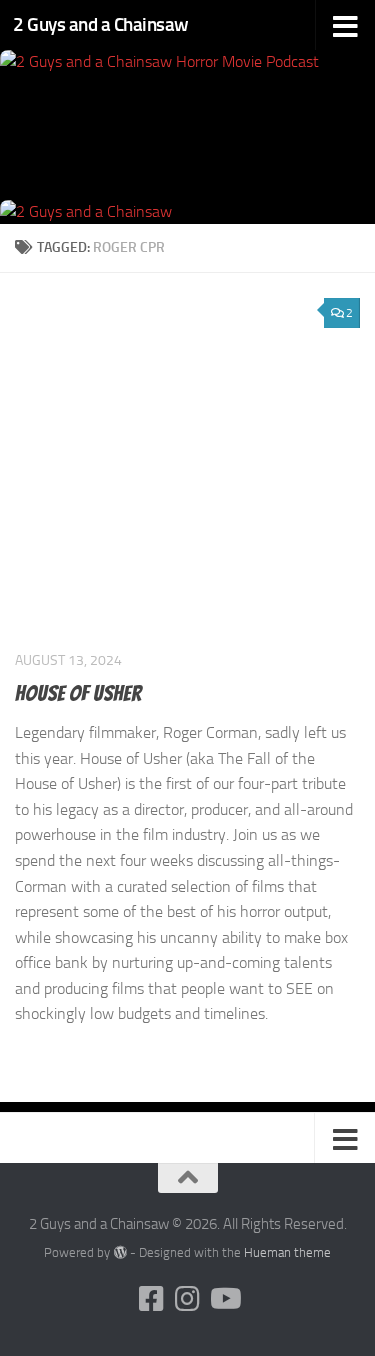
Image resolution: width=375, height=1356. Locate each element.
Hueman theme (287, 1252)
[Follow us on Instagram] (188, 1299)
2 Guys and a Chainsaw (101, 24)
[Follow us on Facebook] (152, 1299)
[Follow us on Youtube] (224, 1299)
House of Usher (78, 693)
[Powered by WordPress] (119, 1252)
